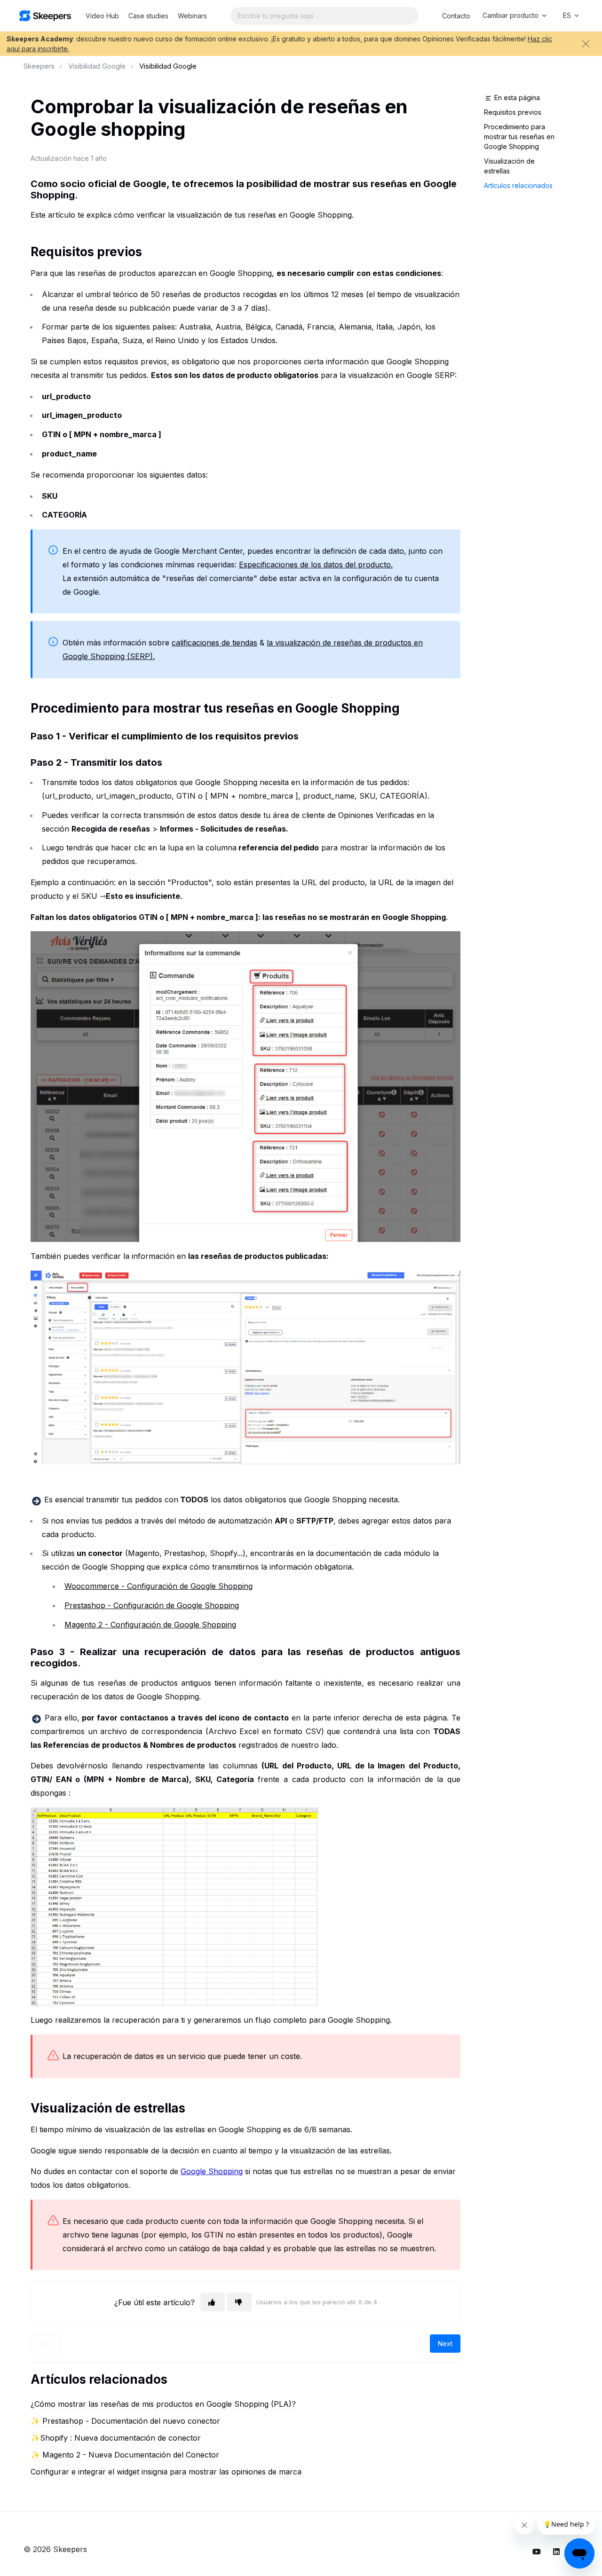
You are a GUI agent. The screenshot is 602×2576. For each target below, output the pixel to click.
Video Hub (102, 16)
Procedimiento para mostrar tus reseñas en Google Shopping (519, 137)
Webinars (192, 16)
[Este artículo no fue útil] (239, 2302)
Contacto (456, 16)
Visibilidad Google (97, 66)
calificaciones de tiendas (214, 643)
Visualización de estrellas (509, 166)
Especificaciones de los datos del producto (315, 565)
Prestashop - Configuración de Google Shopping (152, 1605)
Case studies (148, 16)
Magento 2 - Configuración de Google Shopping (150, 1625)
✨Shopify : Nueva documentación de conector (116, 2438)
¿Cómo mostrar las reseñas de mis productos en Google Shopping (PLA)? (163, 2404)
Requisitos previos (514, 112)
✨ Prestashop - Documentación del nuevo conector (125, 2421)
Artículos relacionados (518, 185)
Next (445, 2344)
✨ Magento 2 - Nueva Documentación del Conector (125, 2455)
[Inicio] (45, 16)
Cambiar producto (511, 15)
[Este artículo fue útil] (213, 2302)
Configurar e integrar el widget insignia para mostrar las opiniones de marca (166, 2472)
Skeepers (39, 66)
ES (568, 15)
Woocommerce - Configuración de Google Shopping (158, 1586)
